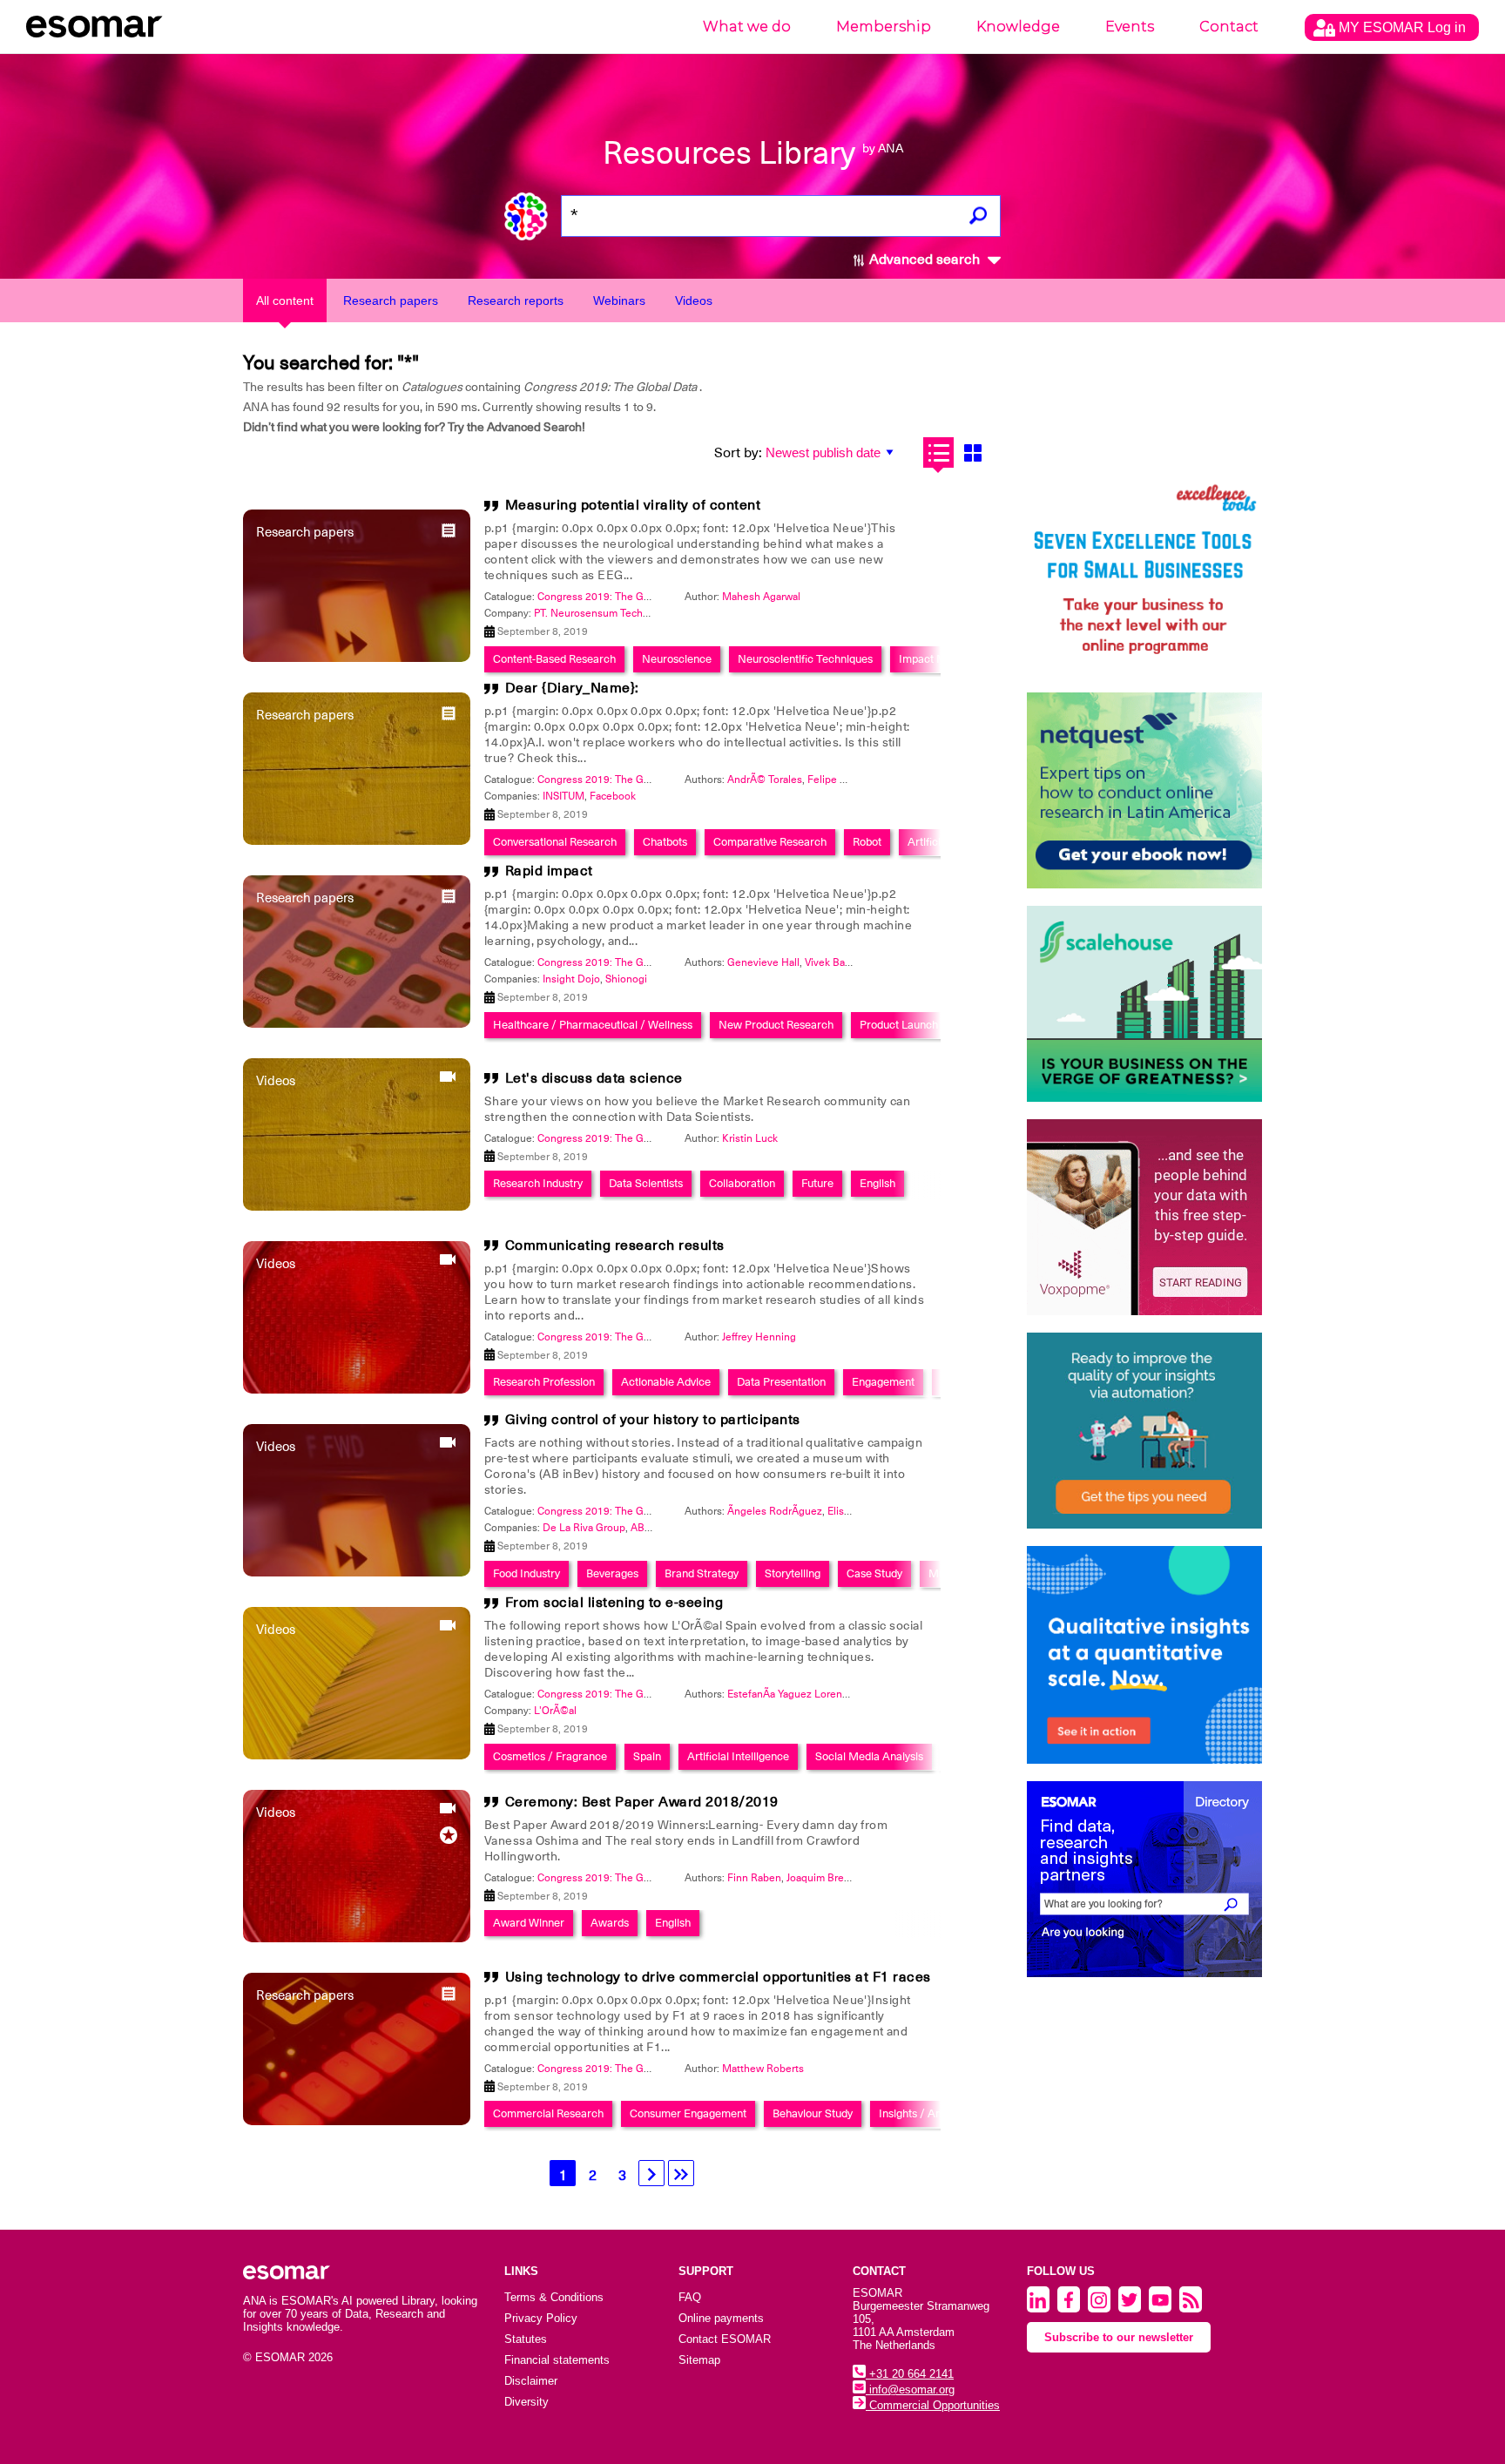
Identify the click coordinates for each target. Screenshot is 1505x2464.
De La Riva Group (584, 1528)
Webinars (619, 300)
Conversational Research (555, 842)
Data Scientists (646, 1183)
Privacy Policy (541, 2318)
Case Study (874, 1573)
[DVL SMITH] (1144, 577)
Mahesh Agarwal (761, 597)
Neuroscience (677, 659)
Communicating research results (615, 1246)
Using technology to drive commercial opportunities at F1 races (718, 1977)
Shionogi (626, 979)
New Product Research (776, 1025)
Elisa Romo (854, 1511)
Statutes (526, 2339)
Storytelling (793, 1573)
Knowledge (1018, 27)
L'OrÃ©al (555, 1711)
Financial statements (557, 2360)
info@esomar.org (910, 2390)
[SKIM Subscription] (1144, 1431)
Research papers (391, 300)
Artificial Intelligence (738, 1756)
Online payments (721, 2318)
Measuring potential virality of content (633, 505)
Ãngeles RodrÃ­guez (775, 1511)
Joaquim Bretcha (825, 1878)
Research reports (516, 300)
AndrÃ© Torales (765, 780)
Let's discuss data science (594, 1078)
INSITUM (564, 796)
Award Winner (529, 1923)
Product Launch (899, 1025)
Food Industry (526, 1573)
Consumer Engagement (688, 2113)
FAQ (690, 2297)
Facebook (613, 796)
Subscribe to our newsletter (1119, 2337)
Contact (1229, 27)
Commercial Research (548, 2113)
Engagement (883, 1382)
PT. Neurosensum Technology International (635, 613)
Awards (610, 1923)
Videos (694, 300)
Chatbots (665, 842)
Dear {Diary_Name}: (572, 688)
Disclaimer (531, 2381)
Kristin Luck (750, 1138)
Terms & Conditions (554, 2297)
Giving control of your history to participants (653, 1420)
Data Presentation (781, 1382)
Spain (647, 1756)
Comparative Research (770, 842)
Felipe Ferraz (838, 780)
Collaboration (742, 1183)
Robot (867, 842)
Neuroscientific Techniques (805, 659)
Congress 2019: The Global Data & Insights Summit (658, 597)
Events (1130, 27)
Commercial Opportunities (933, 2405)
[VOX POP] (1144, 1217)
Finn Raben (754, 1878)
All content (285, 300)
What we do (747, 27)
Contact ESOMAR (725, 2339)
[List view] (938, 452)
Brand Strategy (702, 1573)
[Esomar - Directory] (1144, 1879)
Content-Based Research (554, 659)
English (877, 1183)
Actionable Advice (666, 1382)
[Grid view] (972, 452)
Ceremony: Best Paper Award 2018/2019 (642, 1802)
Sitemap (699, 2360)
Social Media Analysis (869, 1756)
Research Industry (538, 1183)
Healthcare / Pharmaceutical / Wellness (593, 1025)
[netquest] (1144, 790)
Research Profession (544, 1382)
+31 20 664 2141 (910, 2374)
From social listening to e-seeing (614, 1603)
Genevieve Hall (763, 962)
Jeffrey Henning (759, 1337)
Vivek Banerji (835, 962)
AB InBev (652, 1528)
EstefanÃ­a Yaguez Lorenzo (790, 1694)
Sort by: (738, 453)
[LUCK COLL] (1144, 1004)
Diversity (526, 2402)
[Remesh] (1144, 1655)
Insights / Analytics (926, 2113)
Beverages (612, 1573)
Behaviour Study (813, 2113)
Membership (884, 27)
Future (817, 1183)
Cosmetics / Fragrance (550, 1756)
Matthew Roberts (763, 2069)
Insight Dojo (571, 979)
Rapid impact (549, 871)
